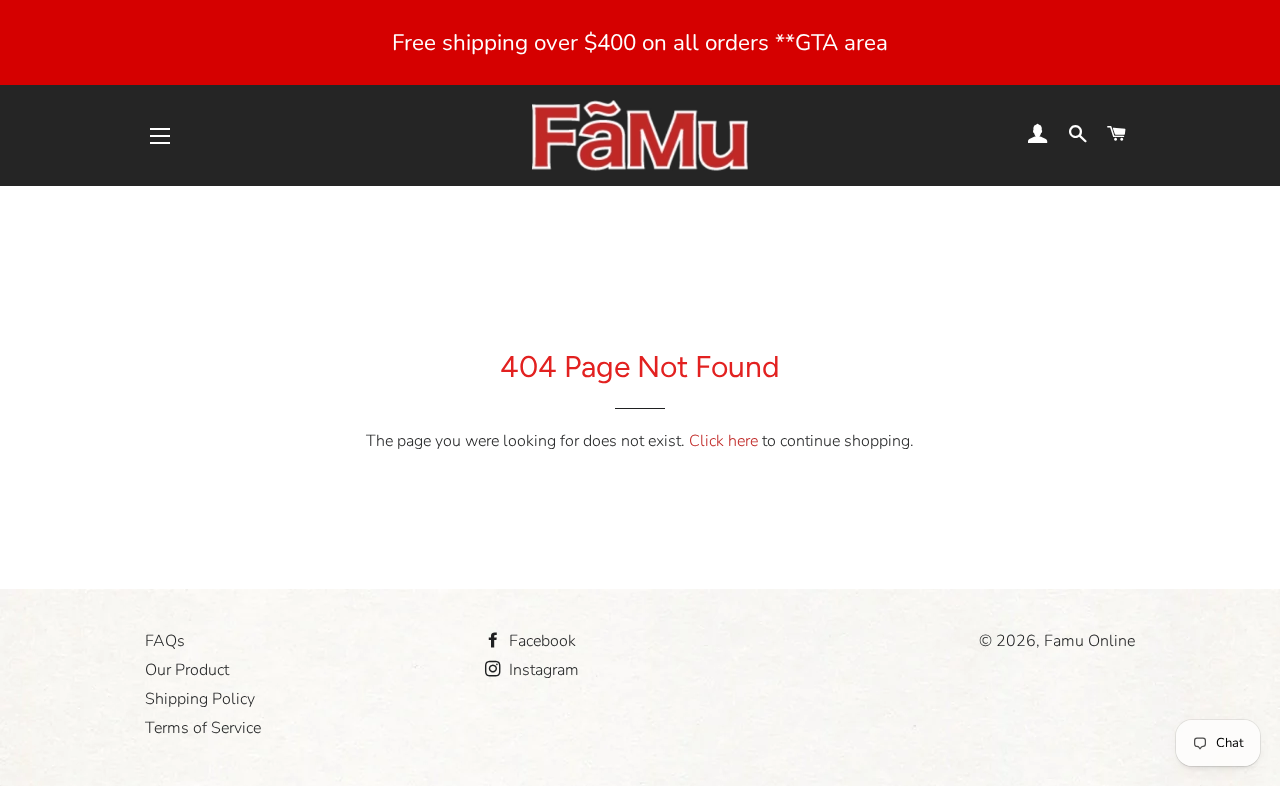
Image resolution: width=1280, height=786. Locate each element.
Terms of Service (203, 728)
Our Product (187, 670)
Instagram (542, 670)
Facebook (540, 641)
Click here (723, 441)
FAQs (165, 641)
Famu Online (1089, 641)
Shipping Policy (200, 699)
